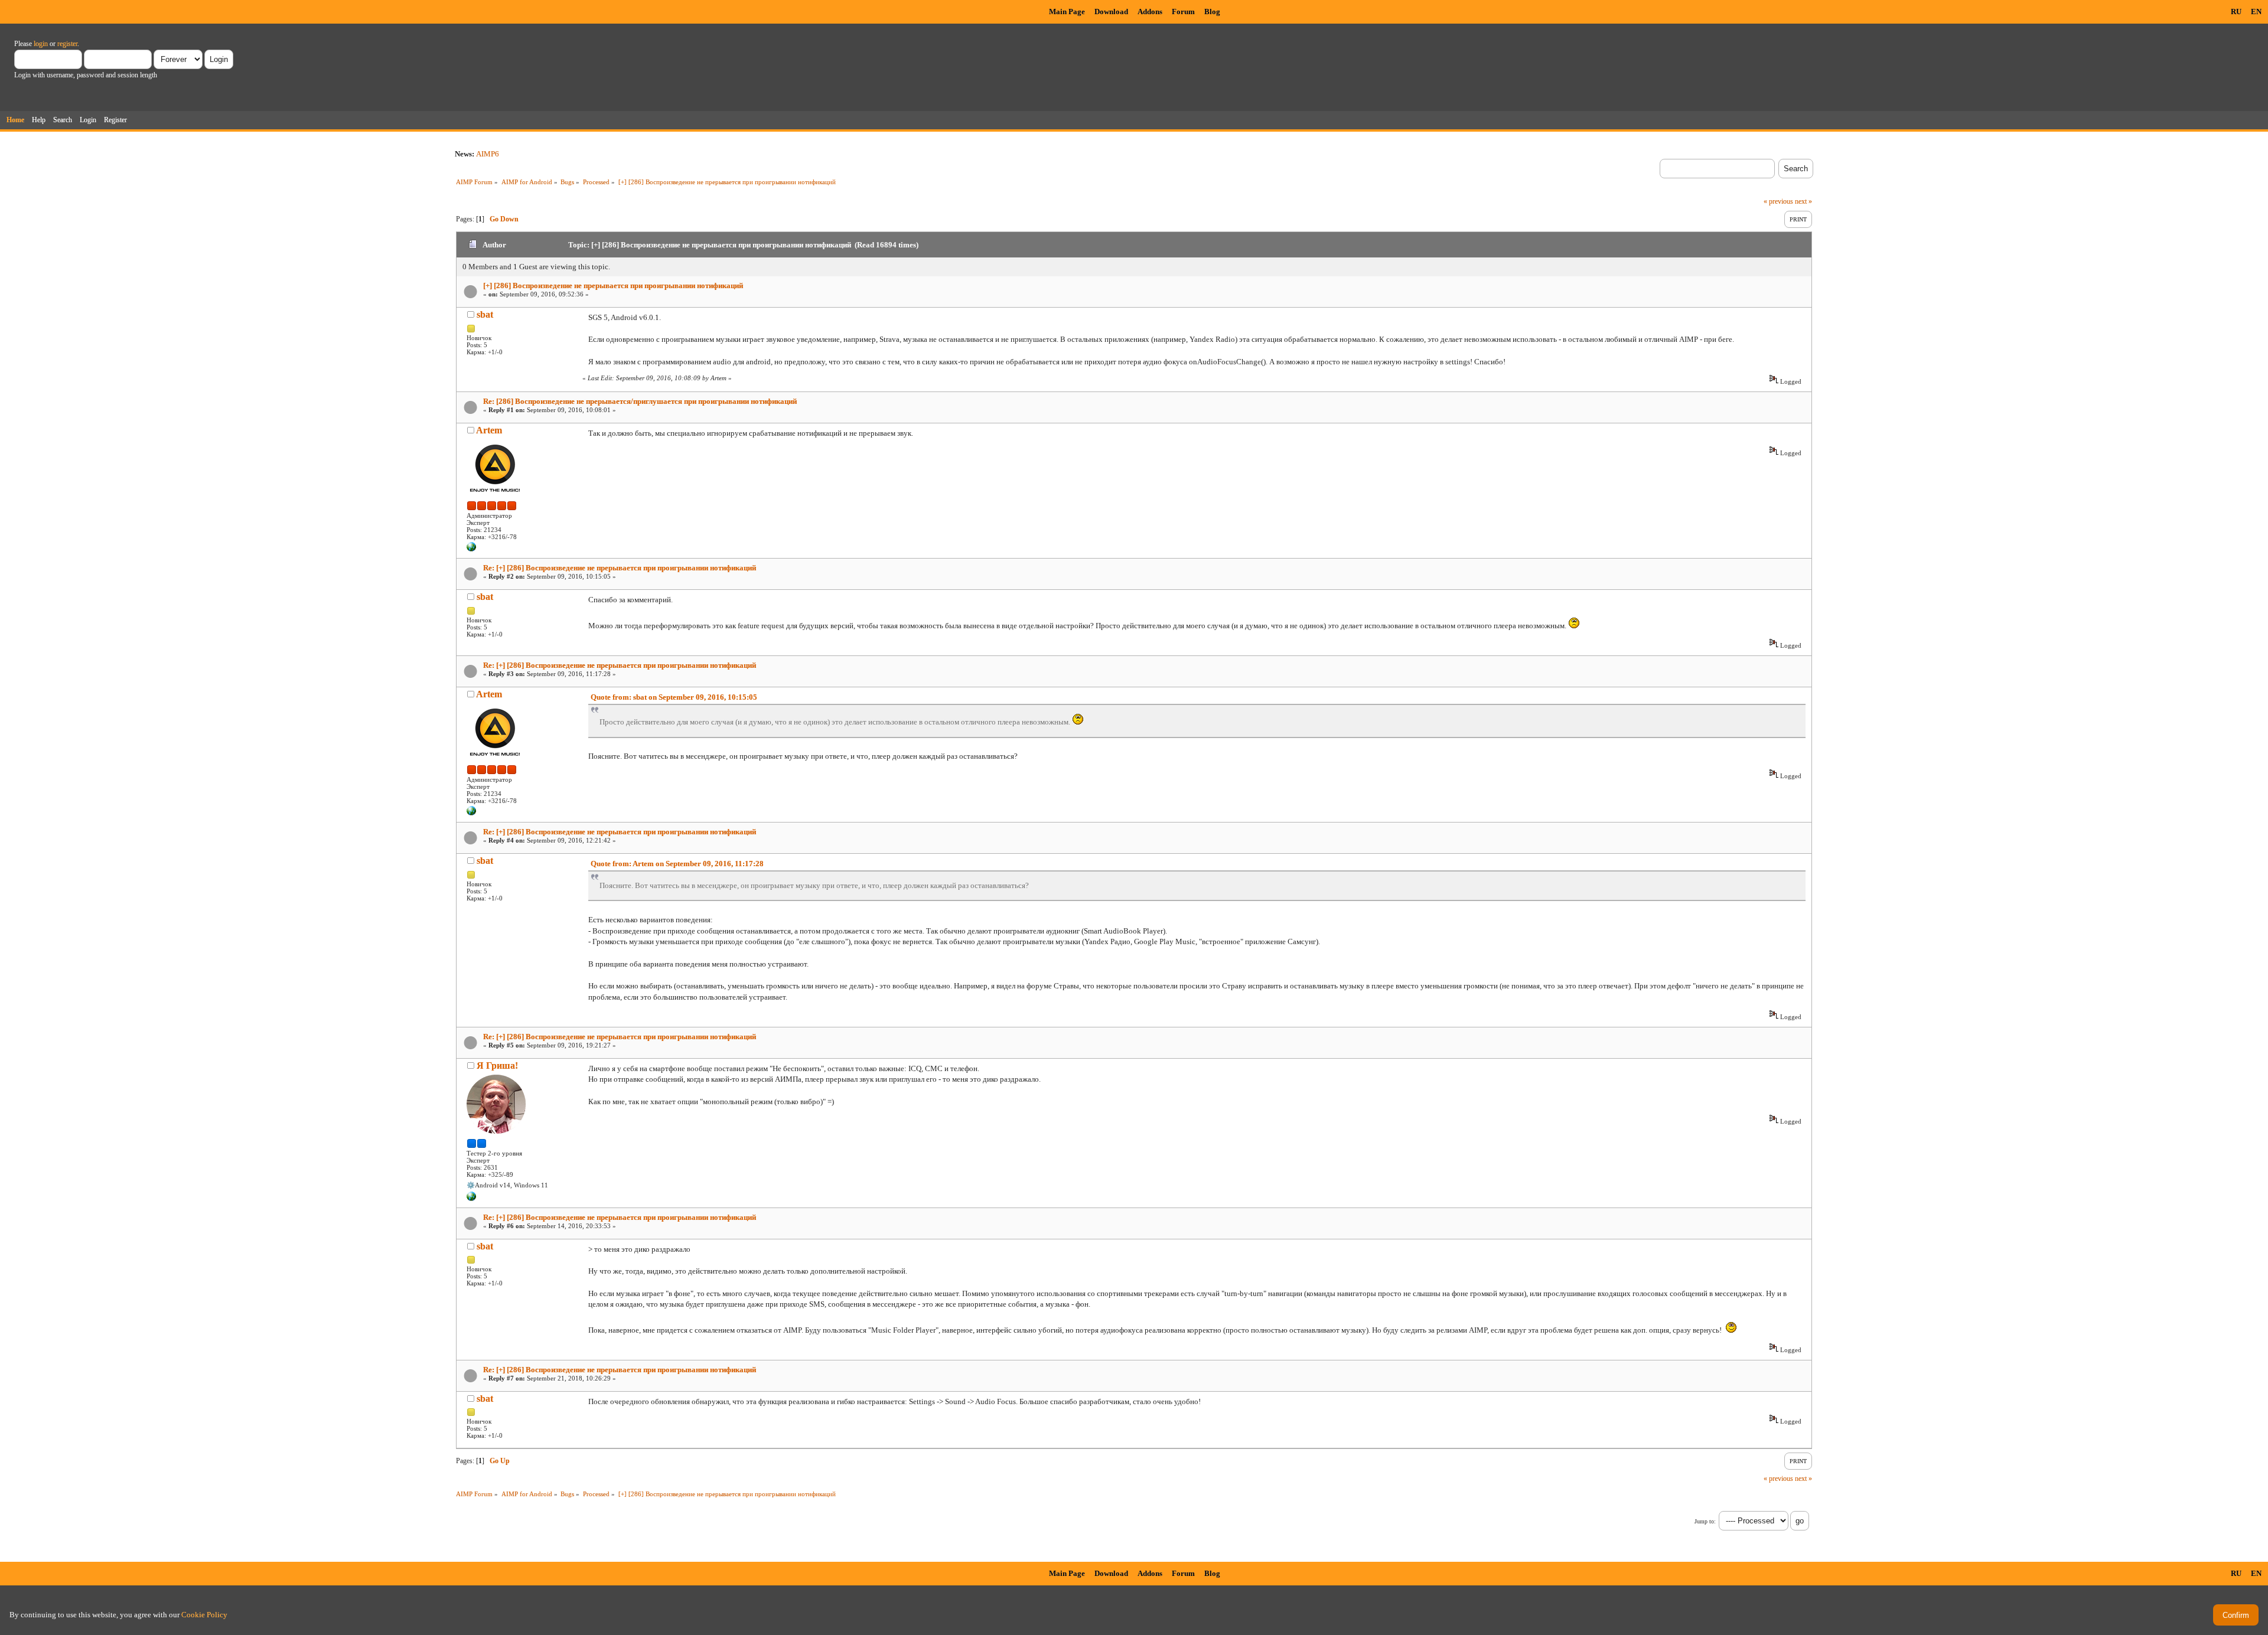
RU (2236, 12)
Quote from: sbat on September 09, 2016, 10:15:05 (674, 697)
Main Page (1067, 12)
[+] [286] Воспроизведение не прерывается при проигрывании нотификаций (613, 285)
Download (1111, 12)
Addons (1150, 12)
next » (1803, 201)
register (67, 44)
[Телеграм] (471, 1199)
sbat (485, 314)
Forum (1183, 12)
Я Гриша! (497, 1065)
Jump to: (1705, 1521)
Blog (1212, 12)
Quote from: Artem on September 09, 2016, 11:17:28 (677, 864)
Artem (489, 430)
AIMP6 (488, 154)
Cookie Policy (204, 1615)
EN (2256, 12)
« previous (1778, 201)
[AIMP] (471, 549)
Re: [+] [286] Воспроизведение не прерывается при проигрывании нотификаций (620, 568)
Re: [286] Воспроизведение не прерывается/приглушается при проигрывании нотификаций (640, 401)
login (41, 44)
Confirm (2236, 1615)
